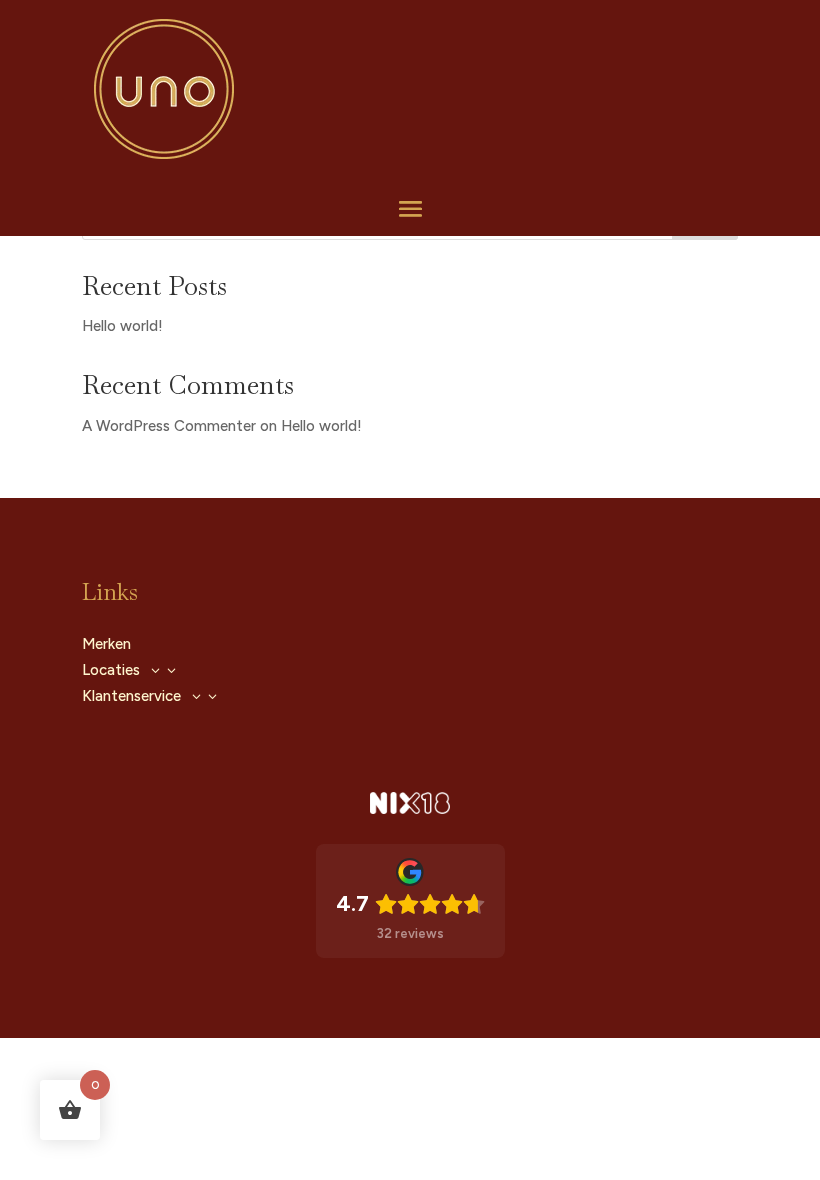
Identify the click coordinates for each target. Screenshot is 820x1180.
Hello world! (122, 326)
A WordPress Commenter (169, 426)
